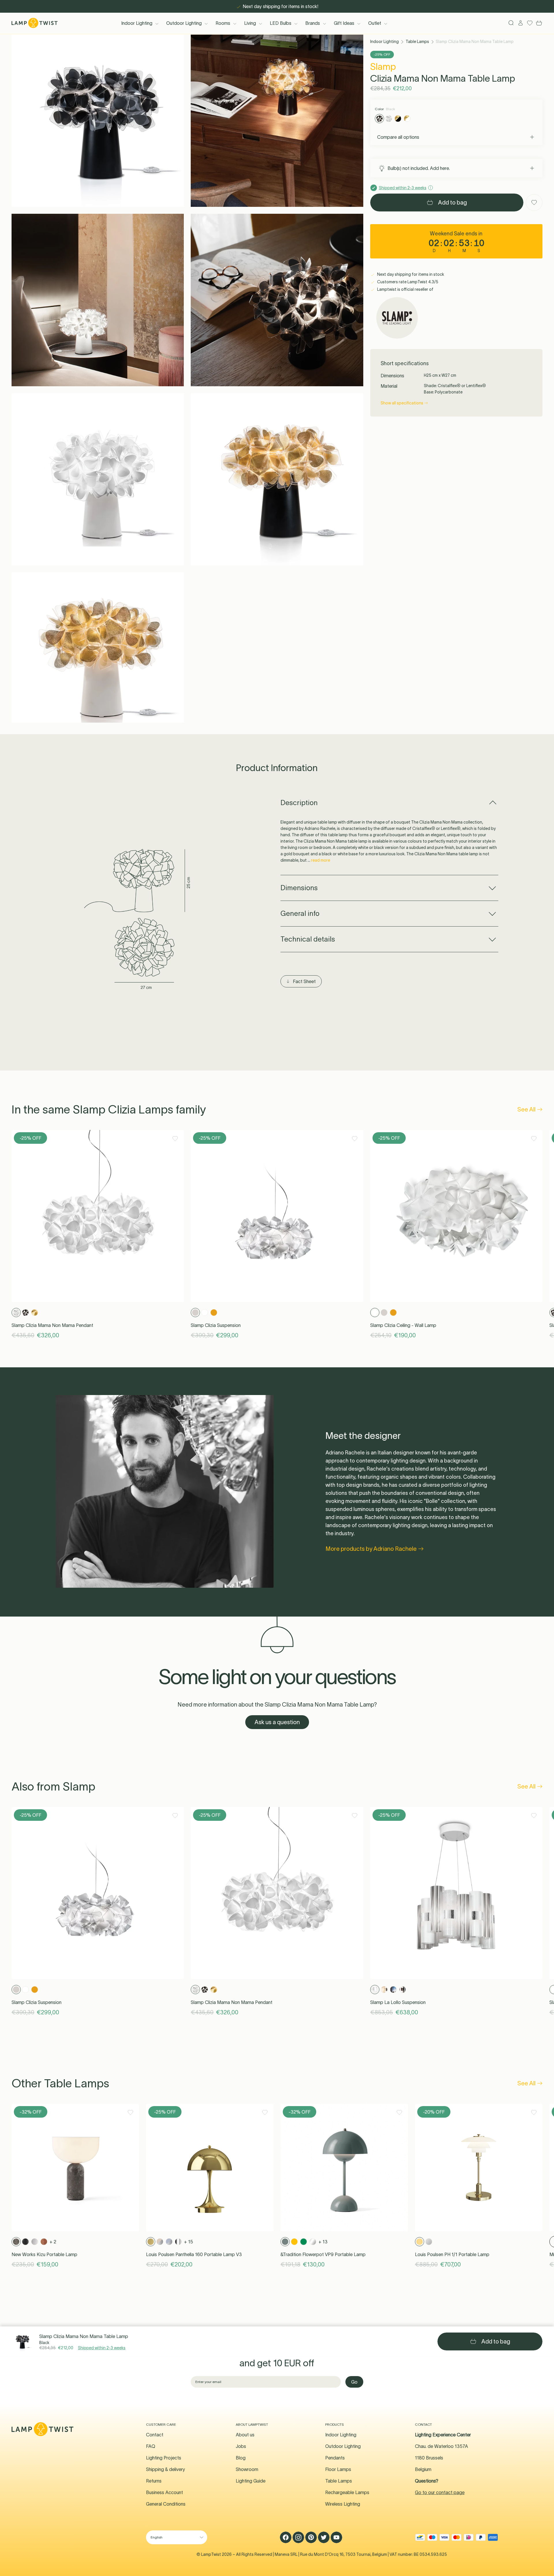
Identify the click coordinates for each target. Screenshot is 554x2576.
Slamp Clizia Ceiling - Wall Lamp (403, 1325)
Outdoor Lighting (184, 23)
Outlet (375, 23)
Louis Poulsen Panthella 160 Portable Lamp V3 (194, 2254)
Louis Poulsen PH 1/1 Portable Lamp (452, 2254)
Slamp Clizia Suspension (216, 1325)
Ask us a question (277, 1722)
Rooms (223, 23)
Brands (313, 23)
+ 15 (189, 2242)
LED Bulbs (281, 23)
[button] (98, 121)
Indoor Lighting (137, 23)
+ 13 (323, 2242)
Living (250, 23)
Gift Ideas (344, 23)
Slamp (383, 66)
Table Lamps (417, 42)
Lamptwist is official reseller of (405, 289)
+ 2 (53, 2242)
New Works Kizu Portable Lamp (44, 2254)
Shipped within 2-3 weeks (102, 2348)
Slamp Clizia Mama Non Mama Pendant (52, 1325)
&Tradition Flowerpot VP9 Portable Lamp (323, 2254)
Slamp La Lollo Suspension (398, 2002)
